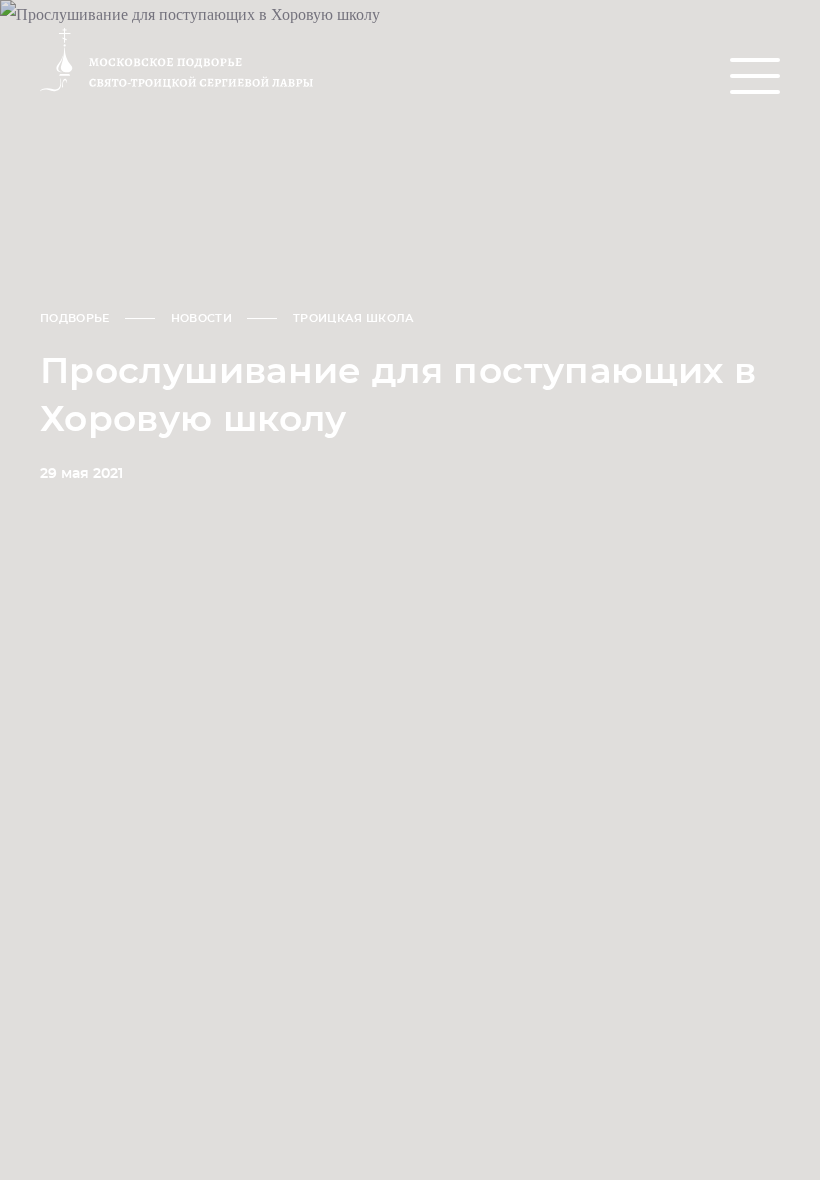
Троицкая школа (354, 318)
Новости (201, 318)
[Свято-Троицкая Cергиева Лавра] (156, 61)
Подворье (75, 318)
